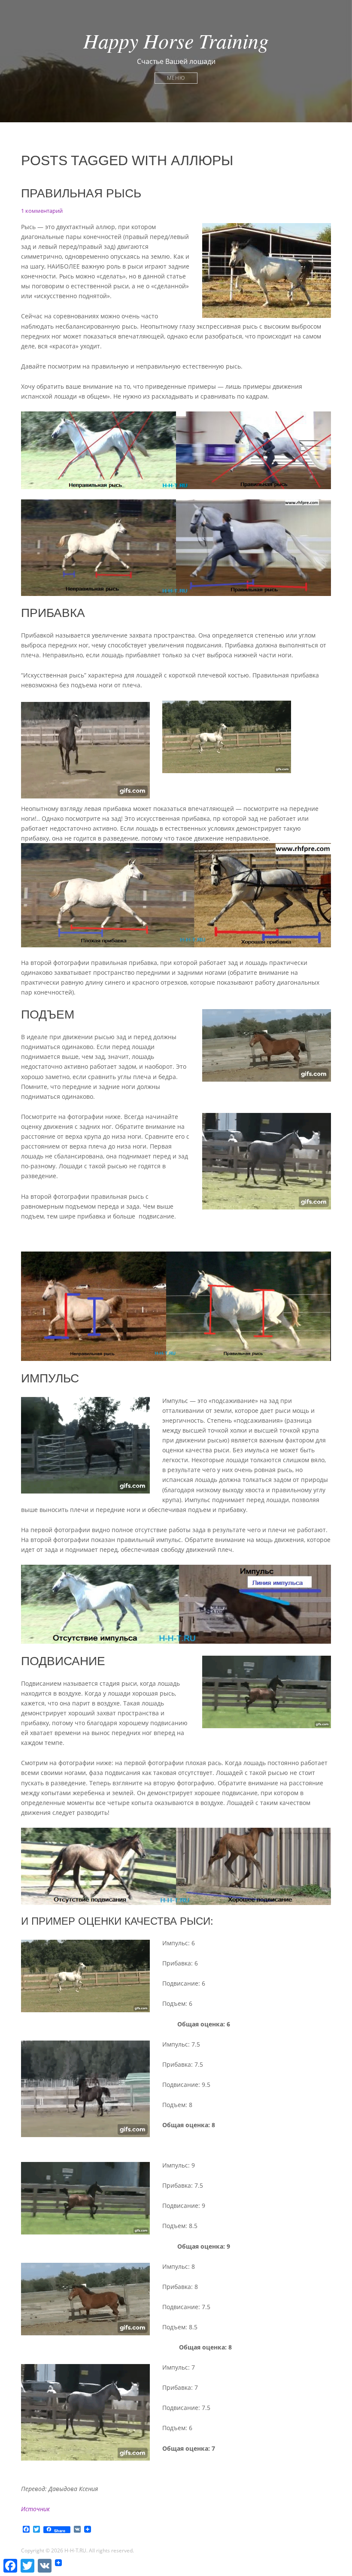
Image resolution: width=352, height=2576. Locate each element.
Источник (35, 2509)
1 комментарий (42, 211)
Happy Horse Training (176, 40)
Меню (176, 78)
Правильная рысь (81, 193)
